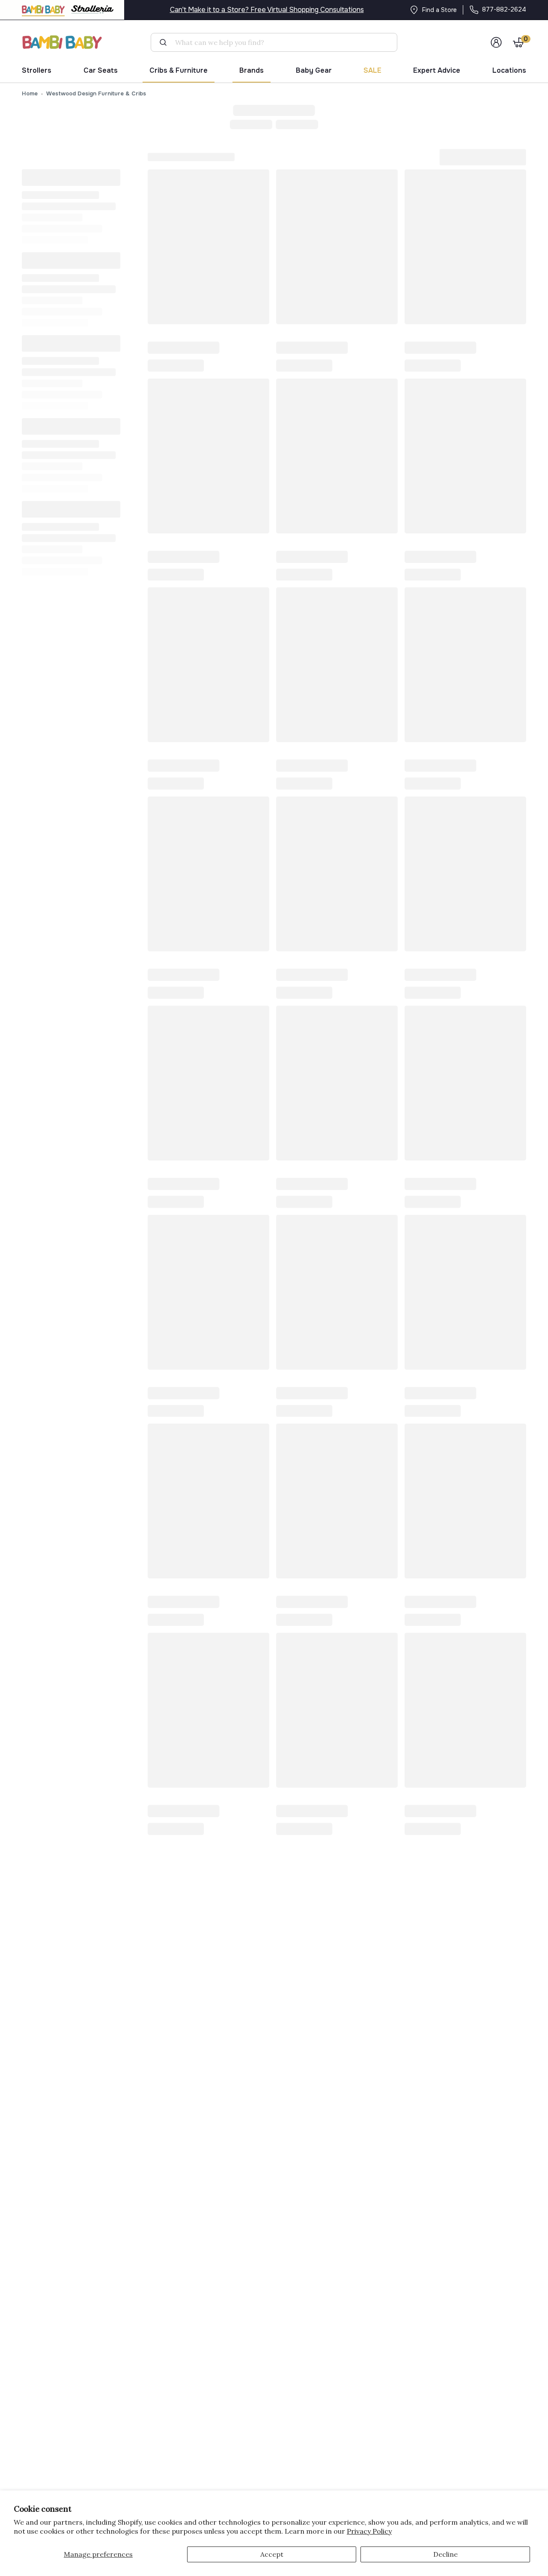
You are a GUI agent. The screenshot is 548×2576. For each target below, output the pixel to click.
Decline (445, 2554)
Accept (272, 2554)
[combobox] (278, 42)
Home (30, 93)
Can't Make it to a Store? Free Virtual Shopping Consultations (267, 10)
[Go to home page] (63, 42)
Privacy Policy (369, 2531)
